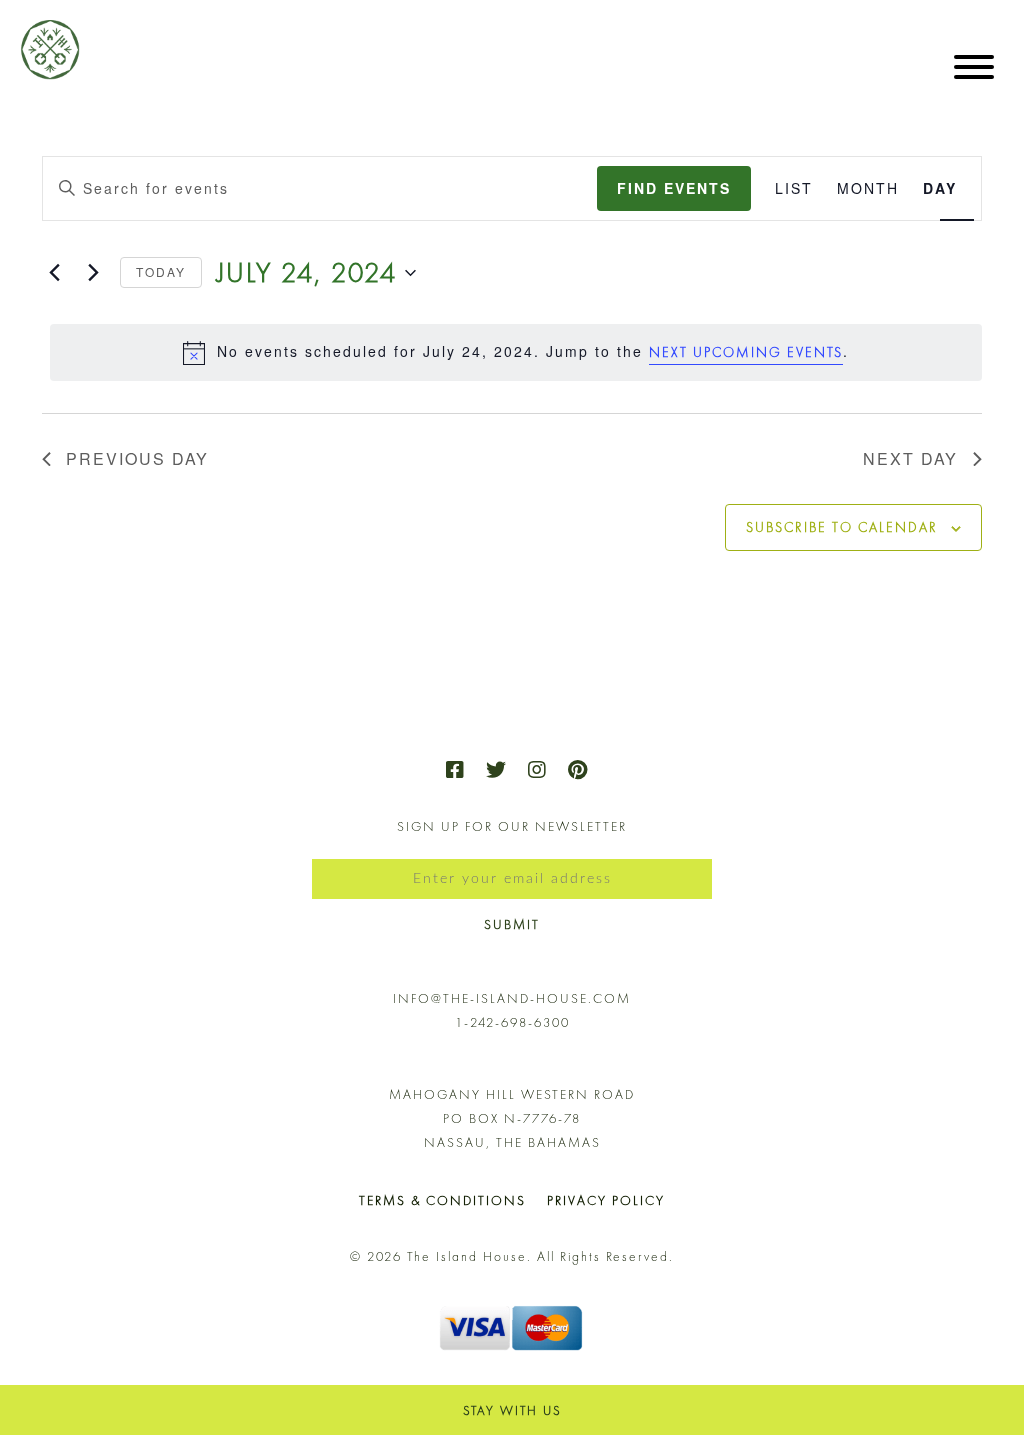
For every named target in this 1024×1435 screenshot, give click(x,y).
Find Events (674, 188)
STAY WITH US (512, 1410)
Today (161, 271)
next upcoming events (746, 352)
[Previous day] (54, 273)
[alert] (516, 352)
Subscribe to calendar (842, 527)
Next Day (910, 458)
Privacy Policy (606, 1200)
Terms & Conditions (442, 1200)
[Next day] (93, 273)
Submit (512, 924)
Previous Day (137, 458)
